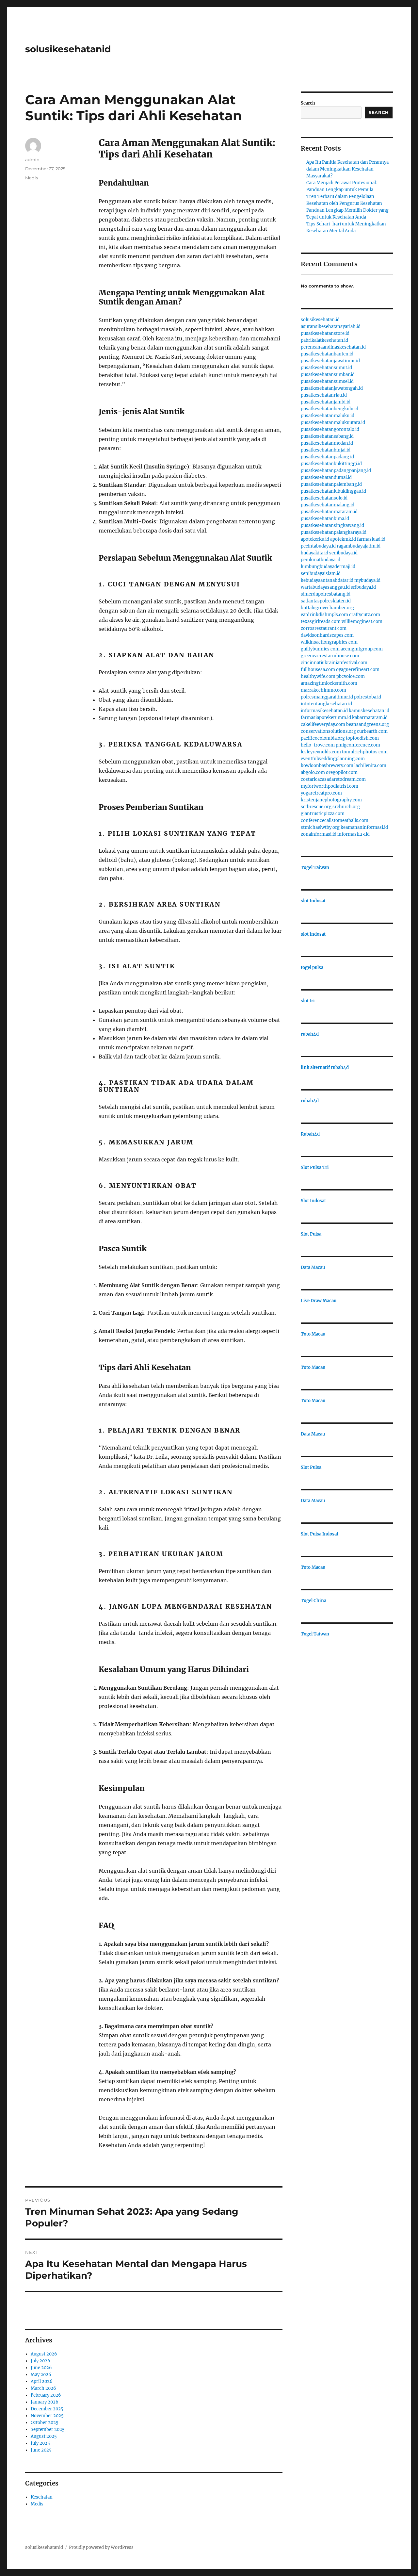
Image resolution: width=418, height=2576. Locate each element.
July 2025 (40, 2443)
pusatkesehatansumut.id (326, 368)
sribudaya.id (363, 587)
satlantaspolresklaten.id (326, 601)
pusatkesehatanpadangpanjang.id (336, 471)
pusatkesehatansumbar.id (328, 375)
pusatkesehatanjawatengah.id (332, 388)
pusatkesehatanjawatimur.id (330, 361)
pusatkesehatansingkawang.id (332, 525)
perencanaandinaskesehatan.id (333, 347)
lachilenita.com (370, 766)
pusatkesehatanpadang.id (327, 457)
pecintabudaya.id (318, 546)
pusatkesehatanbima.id (325, 519)
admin (32, 159)
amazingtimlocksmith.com (329, 683)
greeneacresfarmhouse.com (330, 656)
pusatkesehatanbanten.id (327, 354)
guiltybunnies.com (320, 649)
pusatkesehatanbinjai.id (326, 450)
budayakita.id (314, 553)
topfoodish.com (362, 738)
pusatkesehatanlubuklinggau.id (333, 491)
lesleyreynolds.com (321, 752)
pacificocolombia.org (323, 738)
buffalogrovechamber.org (327, 608)
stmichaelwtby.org (320, 827)
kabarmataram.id (370, 718)
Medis (32, 178)
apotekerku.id (315, 539)
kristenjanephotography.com (331, 800)
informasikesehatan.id (324, 711)
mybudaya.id (367, 580)
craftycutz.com (365, 615)
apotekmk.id (343, 539)
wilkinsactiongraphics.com (329, 642)
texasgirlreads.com (321, 622)
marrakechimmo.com (323, 690)
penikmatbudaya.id (321, 560)
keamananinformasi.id (364, 827)
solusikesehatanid (68, 49)
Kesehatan (42, 2497)
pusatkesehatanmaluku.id (328, 416)
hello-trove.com (318, 745)
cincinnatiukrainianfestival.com (334, 663)
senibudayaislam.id (321, 574)
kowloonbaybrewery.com (327, 766)
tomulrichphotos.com (365, 752)
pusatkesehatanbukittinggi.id (331, 464)
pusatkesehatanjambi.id (326, 402)
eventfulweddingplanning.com (333, 759)
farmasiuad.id (371, 539)
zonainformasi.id (319, 834)
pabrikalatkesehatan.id (324, 340)
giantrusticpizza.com (323, 814)
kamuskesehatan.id (369, 711)
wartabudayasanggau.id (325, 587)
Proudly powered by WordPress (101, 2547)
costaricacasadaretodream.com (333, 779)
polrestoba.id (368, 697)
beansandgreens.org (368, 724)
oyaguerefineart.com (358, 670)
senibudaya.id (343, 553)
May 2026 (41, 2375)
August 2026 (44, 2354)
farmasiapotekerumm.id (326, 718)
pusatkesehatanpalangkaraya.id (334, 532)
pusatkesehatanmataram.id (329, 512)
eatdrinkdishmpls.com (324, 615)
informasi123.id (354, 834)
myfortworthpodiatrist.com (330, 786)
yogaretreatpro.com (321, 793)
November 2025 (47, 2416)
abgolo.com (313, 772)
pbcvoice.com (351, 676)
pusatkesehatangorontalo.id (330, 429)
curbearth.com (372, 731)
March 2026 (43, 2388)
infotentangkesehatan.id (326, 704)
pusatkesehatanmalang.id (328, 505)
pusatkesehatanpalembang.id (331, 484)
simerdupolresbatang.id (326, 594)
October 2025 (45, 2423)
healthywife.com (318, 676)
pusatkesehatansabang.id (327, 436)
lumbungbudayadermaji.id (328, 567)
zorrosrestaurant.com (324, 628)
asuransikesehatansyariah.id (331, 327)
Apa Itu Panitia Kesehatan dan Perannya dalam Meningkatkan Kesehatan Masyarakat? (347, 169)
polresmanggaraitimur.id (327, 697)
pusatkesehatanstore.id (325, 333)
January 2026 (45, 2402)
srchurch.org (346, 807)
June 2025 (41, 2450)
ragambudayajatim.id (359, 546)
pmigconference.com (358, 745)
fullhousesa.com (318, 670)
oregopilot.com (342, 772)
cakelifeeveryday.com (323, 724)
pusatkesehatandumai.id (326, 477)
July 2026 (40, 2361)
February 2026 (46, 2395)
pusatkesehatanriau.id (324, 395)
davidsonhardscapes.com (327, 635)
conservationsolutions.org (328, 731)
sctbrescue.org (316, 807)
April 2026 (42, 2381)
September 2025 (48, 2429)
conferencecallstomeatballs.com (335, 820)
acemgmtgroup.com (362, 649)
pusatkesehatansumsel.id (327, 381)
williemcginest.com (362, 622)
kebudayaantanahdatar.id (327, 580)
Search (308, 103)
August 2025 (44, 2436)
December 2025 (47, 2409)
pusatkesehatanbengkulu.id (330, 409)
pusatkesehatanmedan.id (327, 443)
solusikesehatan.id (320, 320)
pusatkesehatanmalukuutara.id (333, 423)
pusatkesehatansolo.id (324, 498)
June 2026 (41, 2368)
